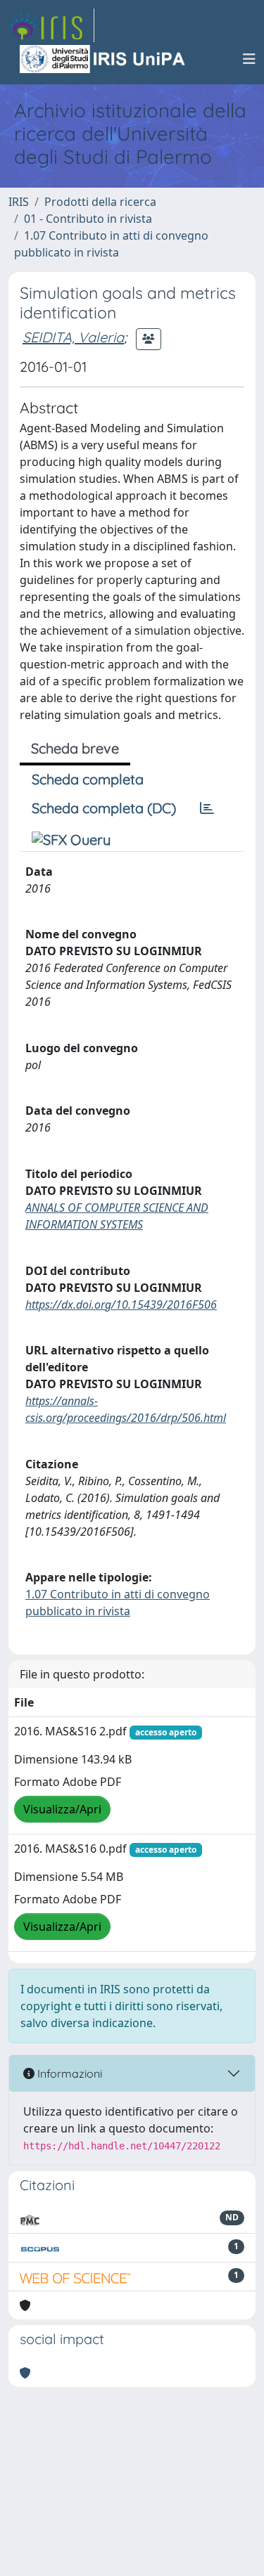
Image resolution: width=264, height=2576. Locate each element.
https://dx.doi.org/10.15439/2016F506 (121, 1305)
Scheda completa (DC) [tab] (104, 808)
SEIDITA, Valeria (73, 337)
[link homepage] (51, 25)
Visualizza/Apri (62, 1809)
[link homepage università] (103, 59)
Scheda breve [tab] (75, 748)
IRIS (19, 202)
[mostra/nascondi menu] (249, 59)
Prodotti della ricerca (100, 202)
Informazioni (68, 2073)
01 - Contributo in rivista (88, 219)
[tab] (207, 808)
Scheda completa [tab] (88, 779)
